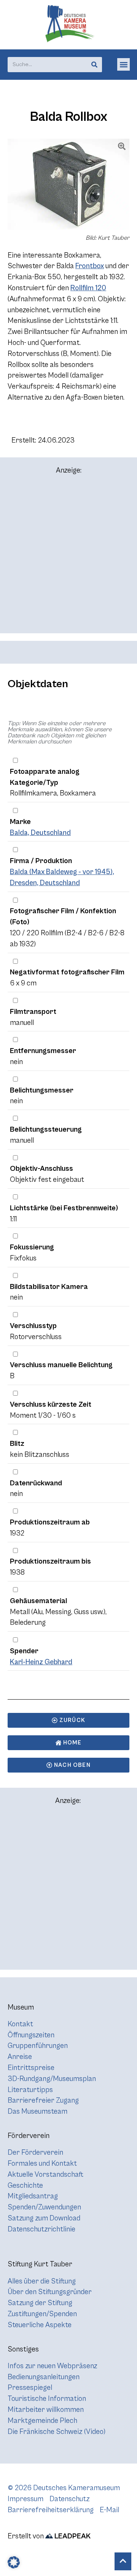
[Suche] (94, 65)
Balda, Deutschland (40, 833)
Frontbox (90, 266)
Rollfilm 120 (88, 288)
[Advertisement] (68, 557)
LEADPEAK (72, 2536)
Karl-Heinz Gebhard (41, 1662)
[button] (123, 64)
